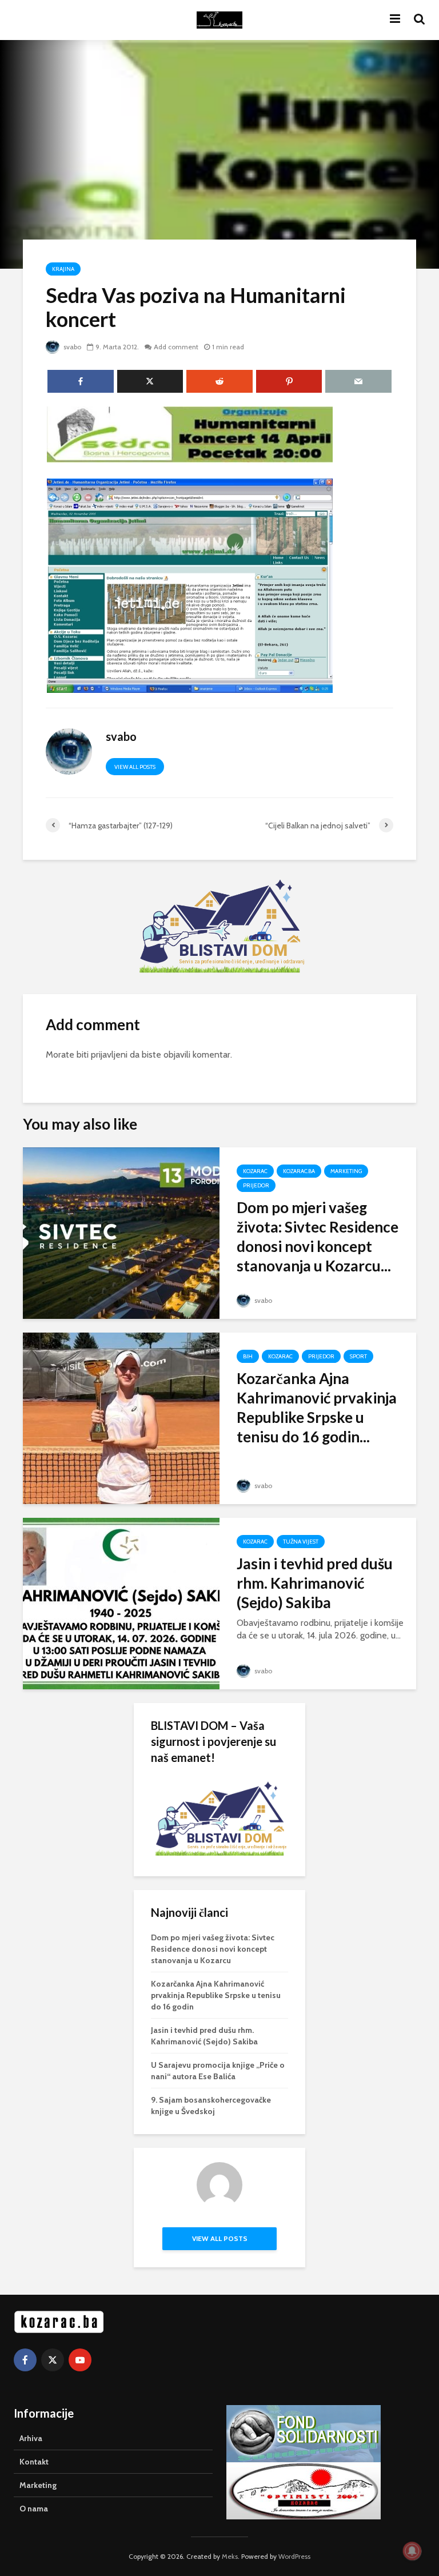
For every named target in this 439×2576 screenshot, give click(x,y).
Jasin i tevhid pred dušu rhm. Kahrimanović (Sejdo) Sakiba (315, 1583)
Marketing (346, 1171)
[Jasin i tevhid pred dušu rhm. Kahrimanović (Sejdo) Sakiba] (121, 1603)
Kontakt (34, 2462)
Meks (230, 2556)
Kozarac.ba (299, 1171)
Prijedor (256, 1185)
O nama (34, 2509)
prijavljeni (109, 1054)
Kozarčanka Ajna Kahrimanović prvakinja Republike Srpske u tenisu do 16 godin (216, 1995)
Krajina (63, 269)
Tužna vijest (301, 1542)
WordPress (294, 2556)
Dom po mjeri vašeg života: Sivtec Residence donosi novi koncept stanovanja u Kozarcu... (318, 1237)
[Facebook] (25, 2360)
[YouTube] (80, 2360)
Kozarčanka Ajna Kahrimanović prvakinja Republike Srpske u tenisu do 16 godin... (317, 1407)
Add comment (176, 347)
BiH (248, 1356)
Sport (358, 1356)
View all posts (135, 767)
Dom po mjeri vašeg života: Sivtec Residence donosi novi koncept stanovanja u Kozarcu (213, 1949)
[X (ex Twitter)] (53, 2360)
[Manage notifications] (412, 2551)
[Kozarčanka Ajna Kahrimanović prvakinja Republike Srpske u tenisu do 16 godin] (121, 1417)
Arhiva (31, 2438)
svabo (71, 347)
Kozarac (255, 1171)
